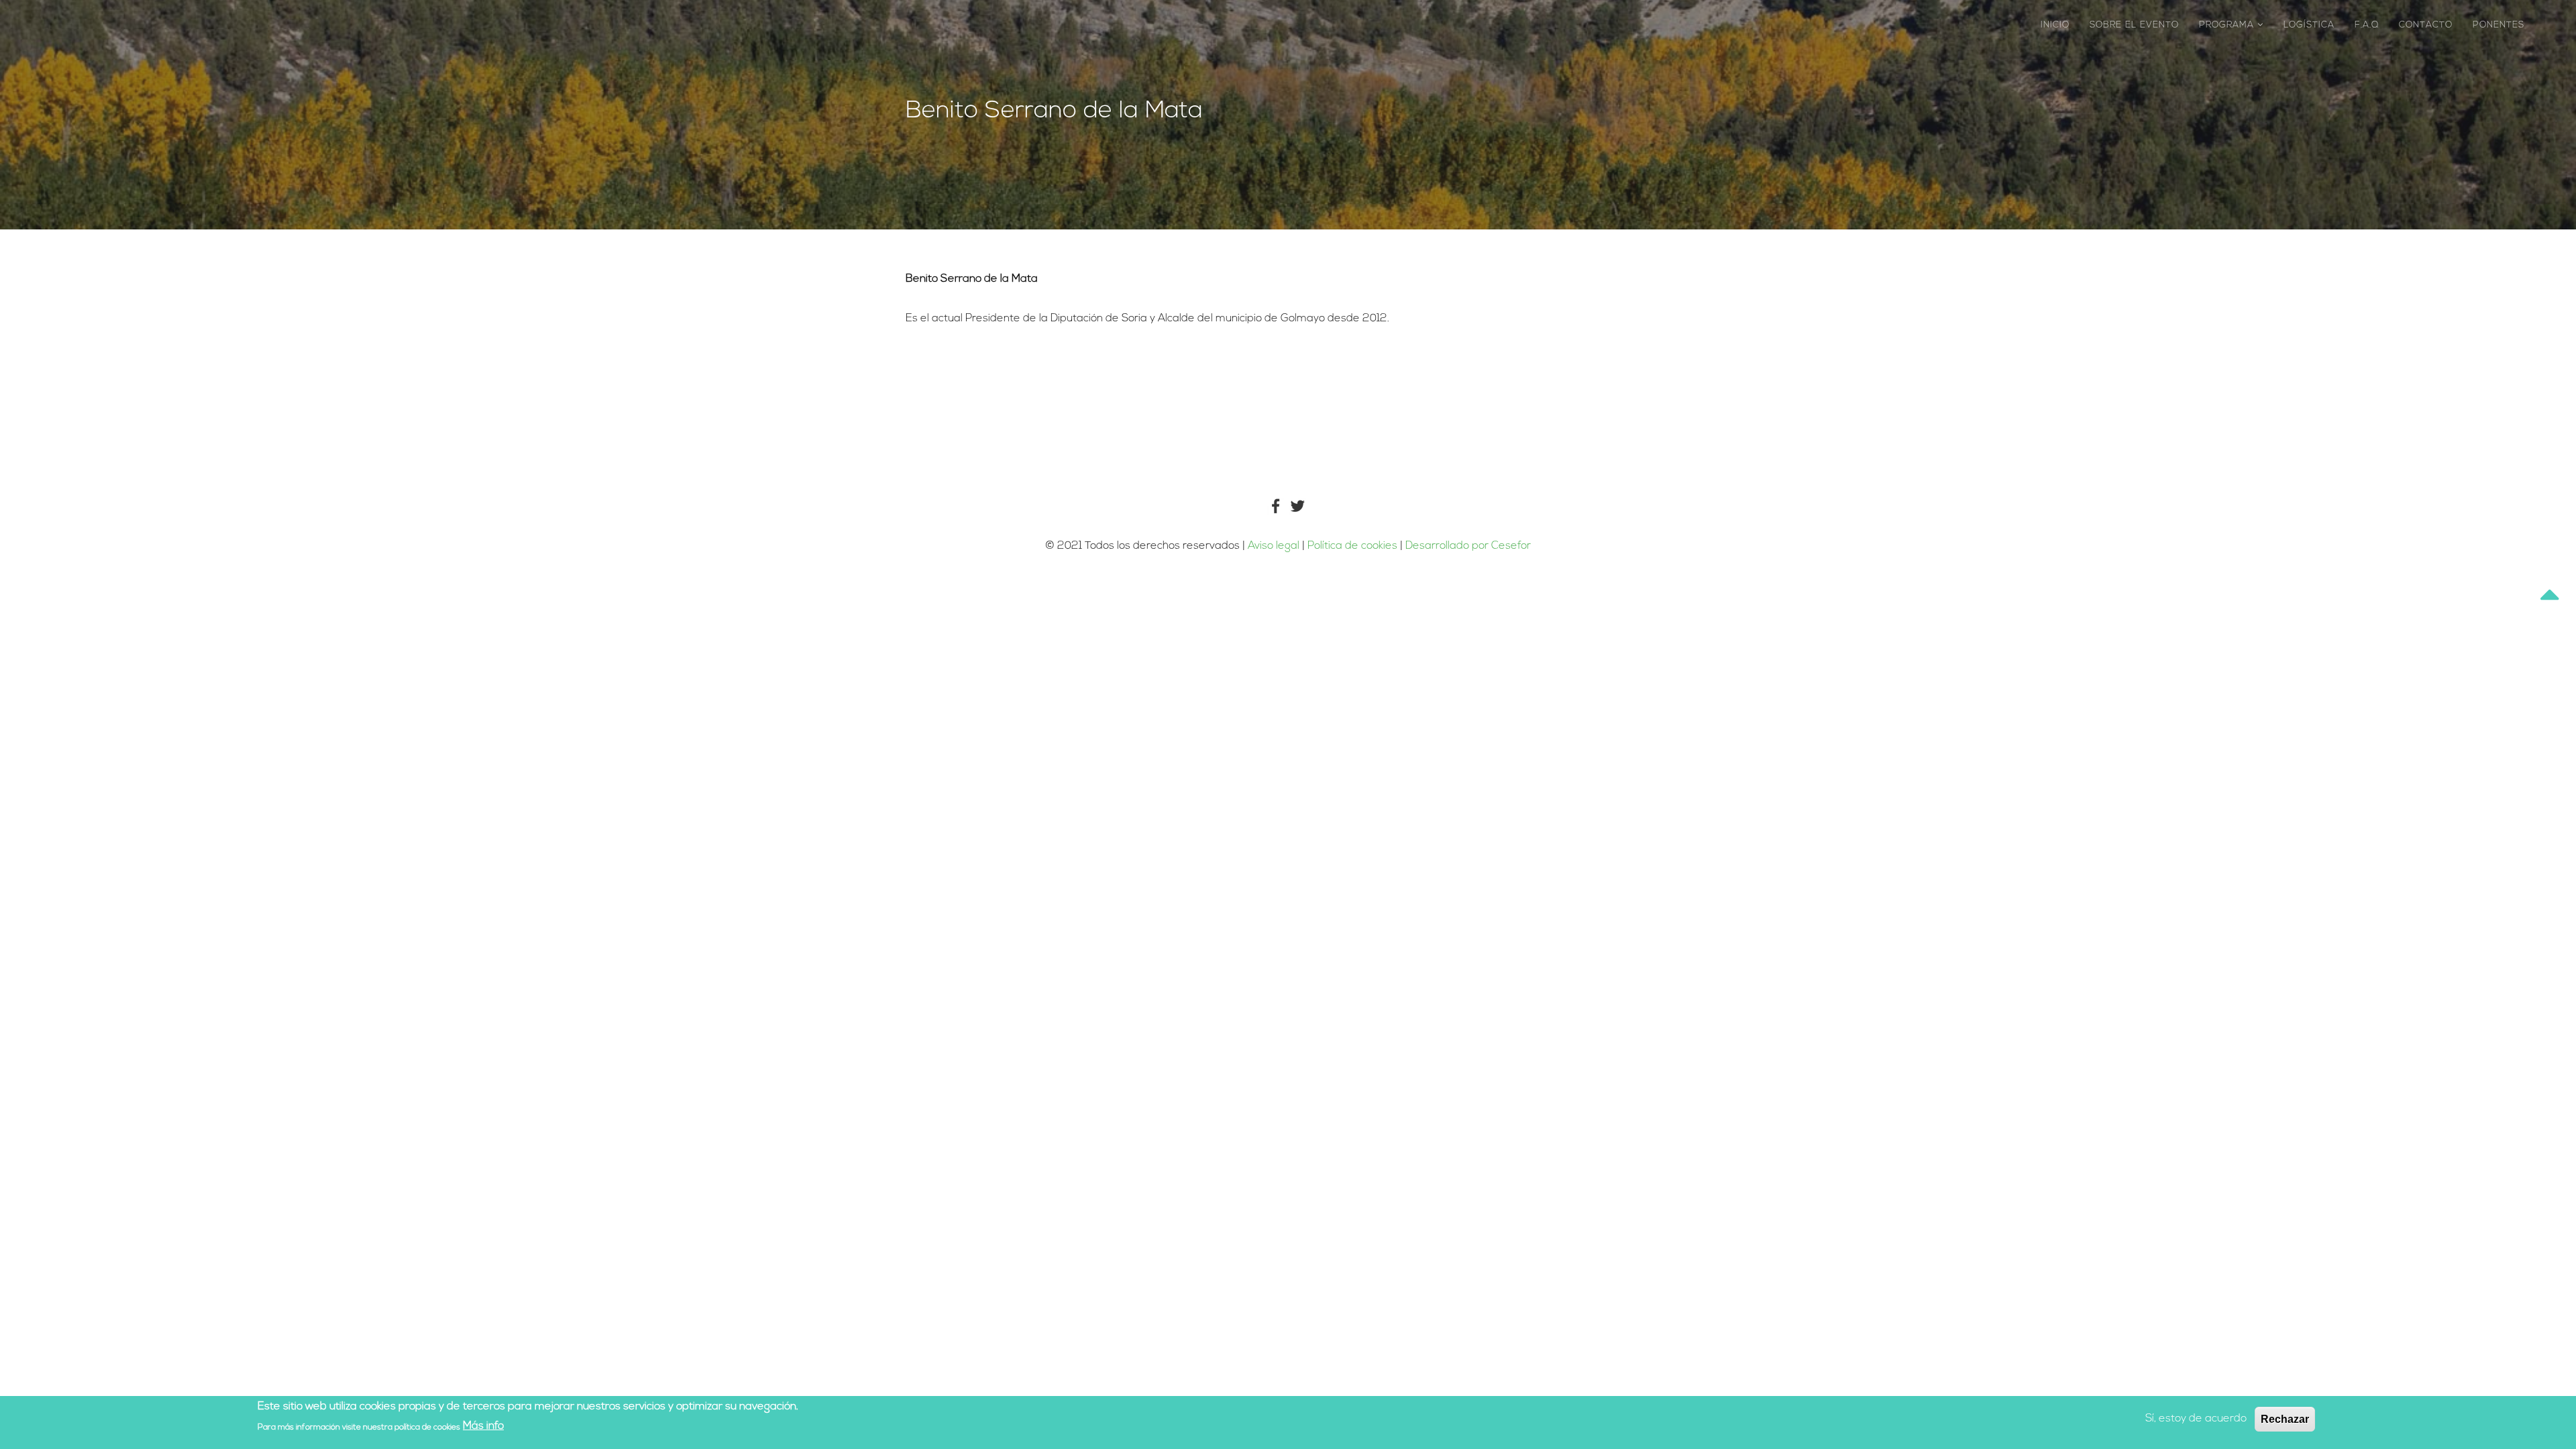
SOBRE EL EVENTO (2134, 25)
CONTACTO (2426, 25)
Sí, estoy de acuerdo (2196, 1419)
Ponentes (2499, 25)
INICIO (2055, 25)
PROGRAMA (2228, 25)
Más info (483, 1426)
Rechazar (2285, 1419)
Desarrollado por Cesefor (1468, 546)
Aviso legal (1274, 546)
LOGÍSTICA (2309, 25)
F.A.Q (2367, 25)
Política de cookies (1354, 546)
